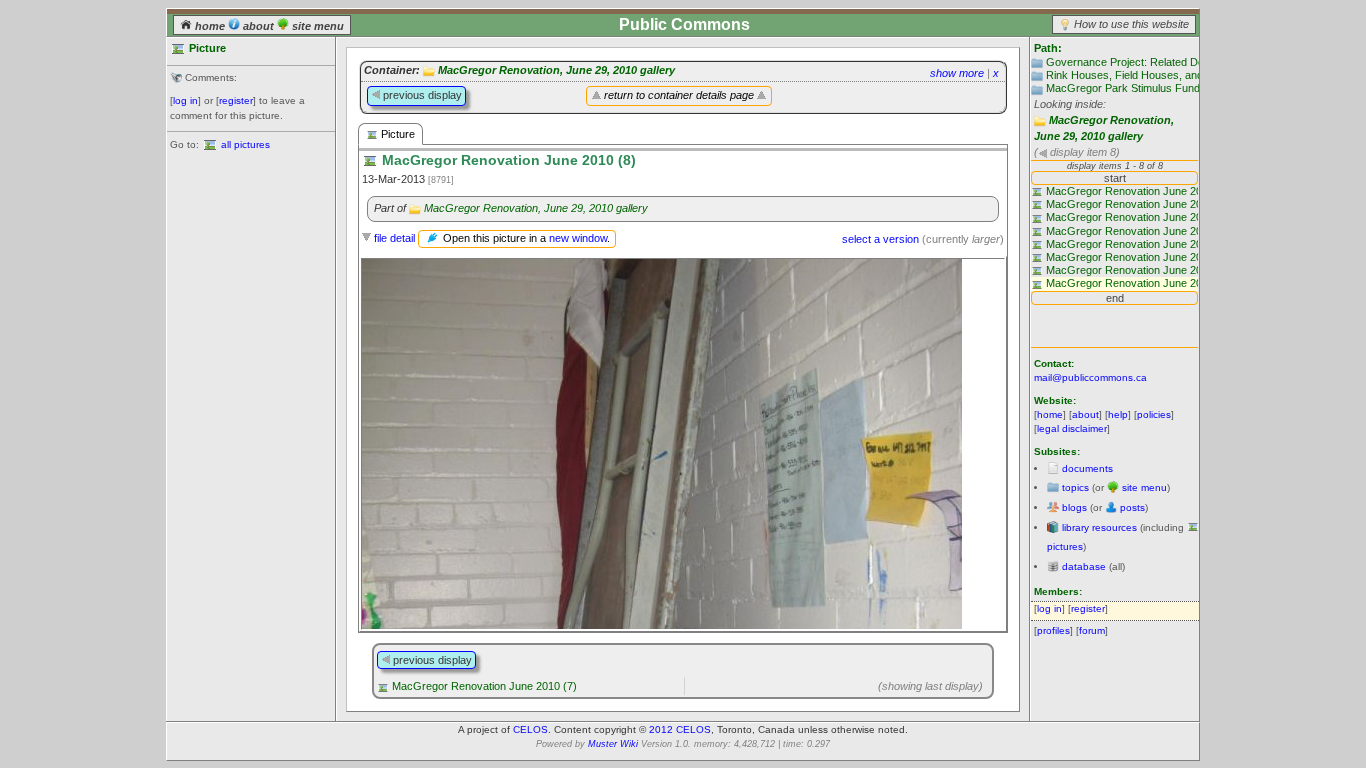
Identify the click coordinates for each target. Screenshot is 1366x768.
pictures (1065, 546)
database (1084, 566)
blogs (1074, 507)
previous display (421, 95)
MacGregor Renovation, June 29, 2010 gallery (556, 70)
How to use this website (1131, 24)
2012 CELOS (680, 729)
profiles (1053, 630)
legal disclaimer (1072, 428)
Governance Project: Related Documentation (1154, 62)
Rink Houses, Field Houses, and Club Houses (1157, 75)
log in (185, 100)
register (236, 100)
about (258, 26)
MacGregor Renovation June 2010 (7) (484, 686)
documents (1087, 468)
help (1118, 414)
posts (1132, 507)
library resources (1099, 527)
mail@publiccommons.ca (1090, 377)
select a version (880, 239)
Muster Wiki (613, 744)
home (210, 26)
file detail (394, 238)
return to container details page (679, 95)
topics (1075, 487)
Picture (396, 134)
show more (957, 73)
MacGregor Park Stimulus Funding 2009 (1143, 88)
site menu (316, 26)
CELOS (530, 729)
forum (1092, 630)
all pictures (245, 144)
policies (1154, 414)
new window (578, 238)
